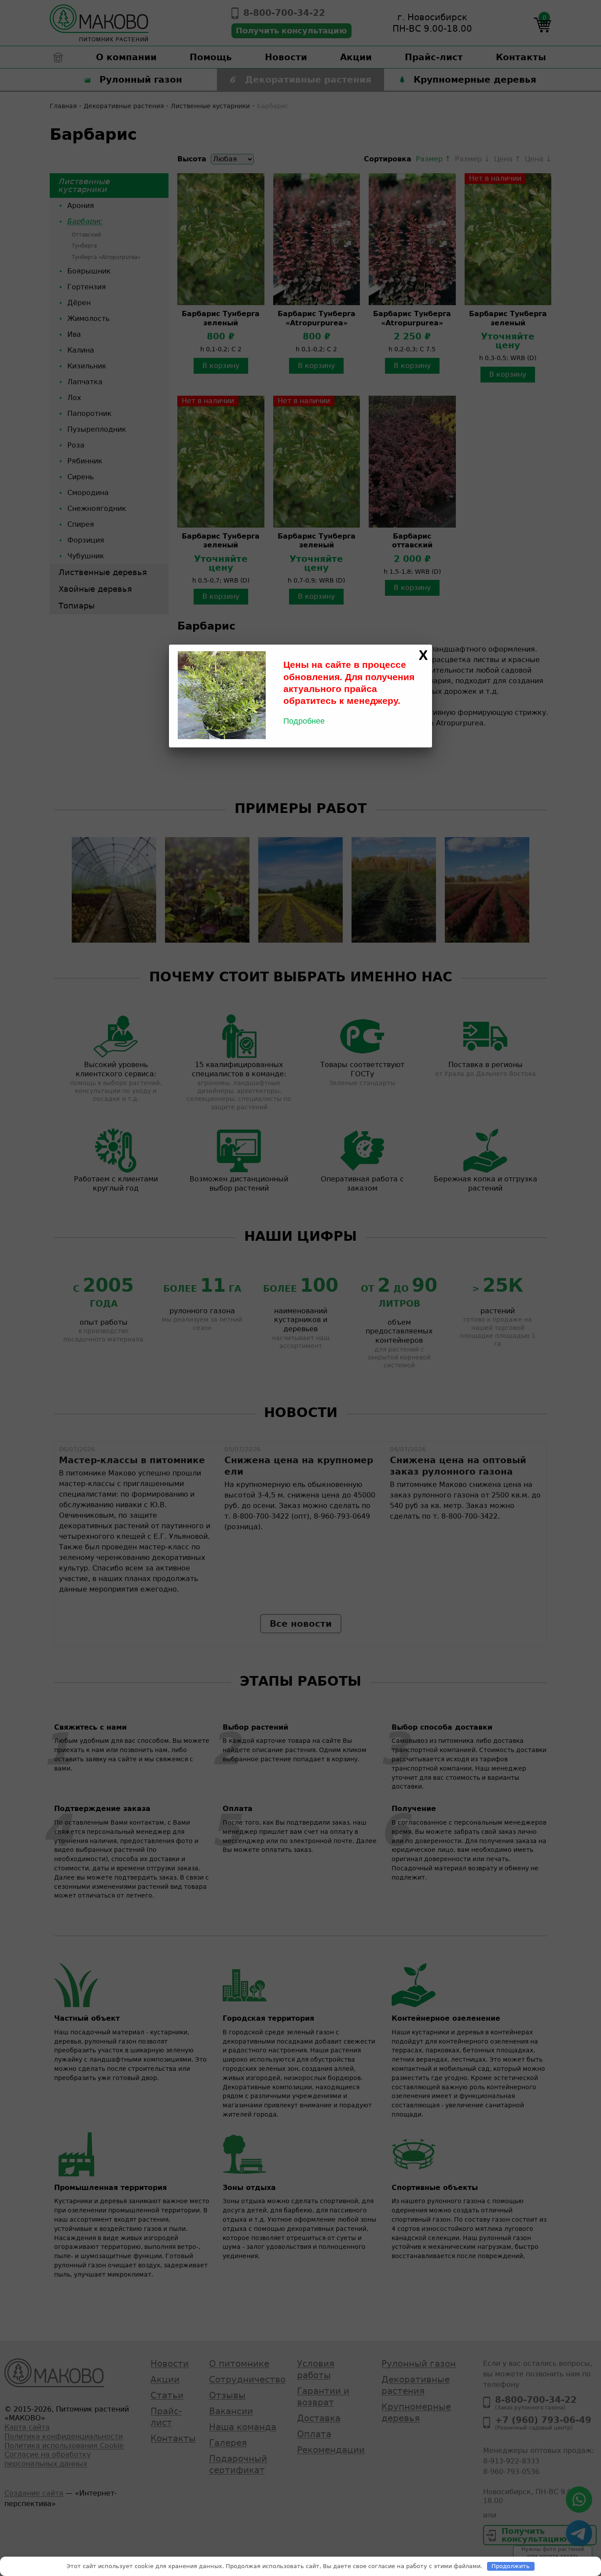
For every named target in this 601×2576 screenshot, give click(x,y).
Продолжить (511, 2566)
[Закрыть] (423, 656)
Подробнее (304, 721)
